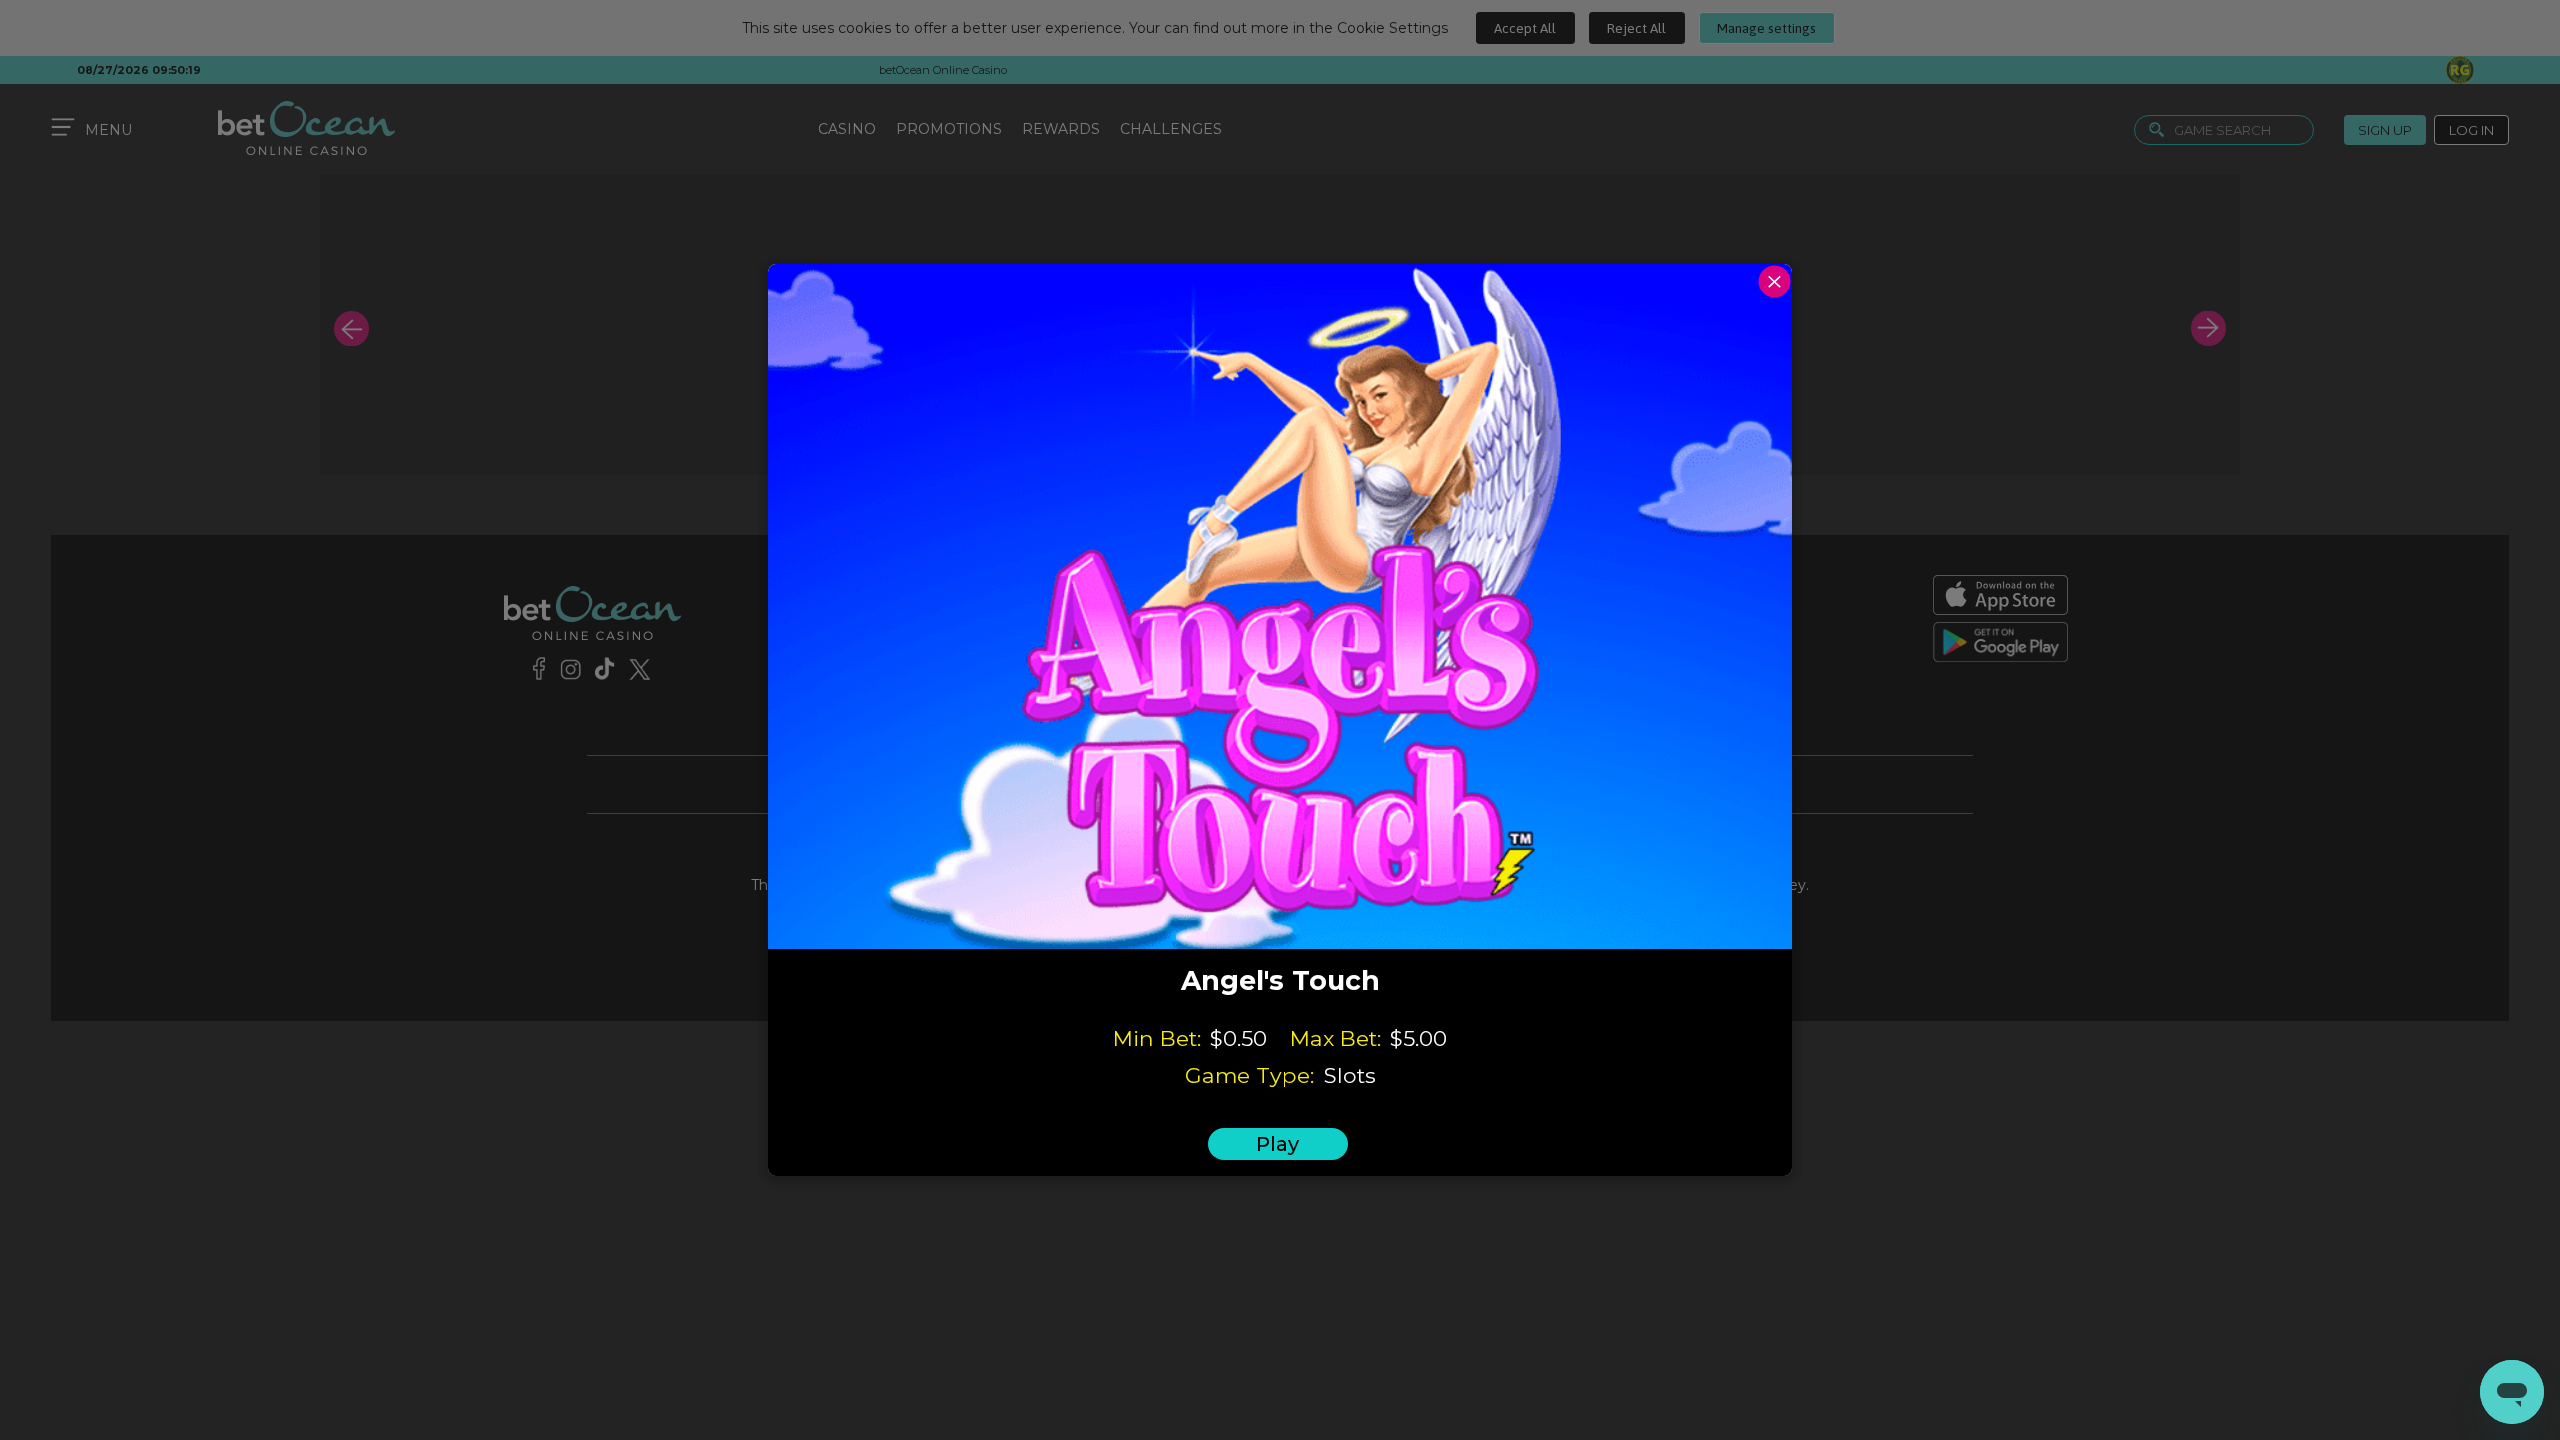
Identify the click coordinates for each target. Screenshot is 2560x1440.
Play (1277, 1144)
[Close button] (1774, 281)
